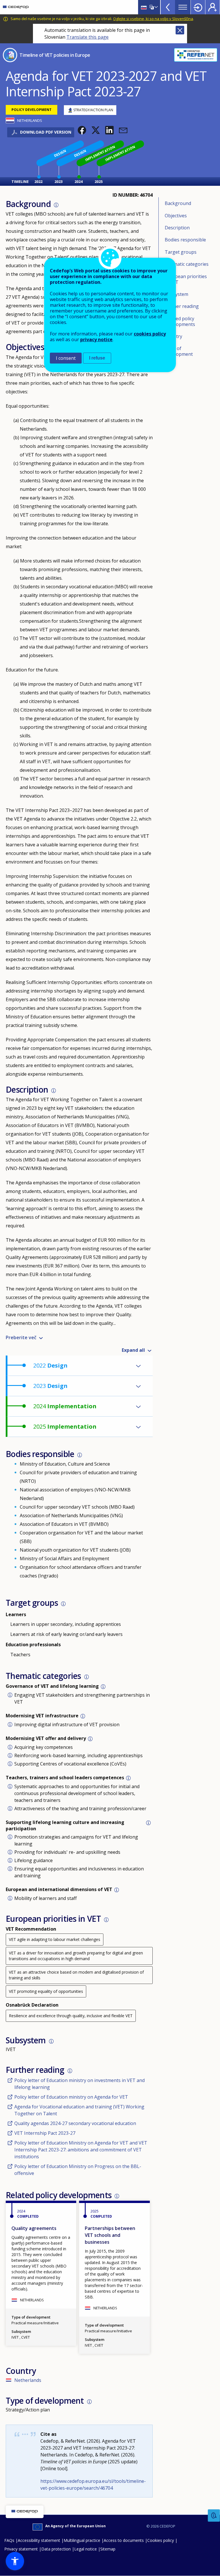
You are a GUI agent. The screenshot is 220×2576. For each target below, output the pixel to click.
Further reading (182, 306)
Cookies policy (161, 2540)
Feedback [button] (214, 2516)
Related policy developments (180, 321)
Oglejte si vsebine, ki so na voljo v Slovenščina (153, 19)
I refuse (97, 358)
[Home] (16, 7)
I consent (66, 358)
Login (198, 7)
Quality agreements (34, 2228)
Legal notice (86, 2549)
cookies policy (150, 334)
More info (56, 205)
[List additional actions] (156, 7)
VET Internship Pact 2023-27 (45, 2133)
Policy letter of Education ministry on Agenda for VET (71, 2097)
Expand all (133, 1350)
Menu (183, 7)
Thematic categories (187, 264)
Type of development (179, 351)
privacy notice (96, 339)
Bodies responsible (185, 240)
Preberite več (21, 1337)
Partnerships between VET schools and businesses (110, 2235)
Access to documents (124, 2540)
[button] (82, 130)
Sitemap (108, 2549)
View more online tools (168, 7)
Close (180, 30)
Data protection (56, 2549)
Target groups (181, 252)
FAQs (9, 2540)
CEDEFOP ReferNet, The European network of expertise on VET (196, 55)
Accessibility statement (39, 2540)
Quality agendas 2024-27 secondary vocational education (75, 2123)
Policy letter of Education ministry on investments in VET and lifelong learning (79, 2084)
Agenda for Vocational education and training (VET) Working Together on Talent (79, 2110)
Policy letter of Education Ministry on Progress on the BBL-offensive (78, 2170)
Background (178, 203)
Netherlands (28, 2380)
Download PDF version (46, 132)
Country (173, 336)
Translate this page (88, 37)
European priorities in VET (186, 279)
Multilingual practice (82, 2540)
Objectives (176, 216)
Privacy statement (21, 2549)
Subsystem (176, 294)
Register (213, 7)
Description (177, 228)
